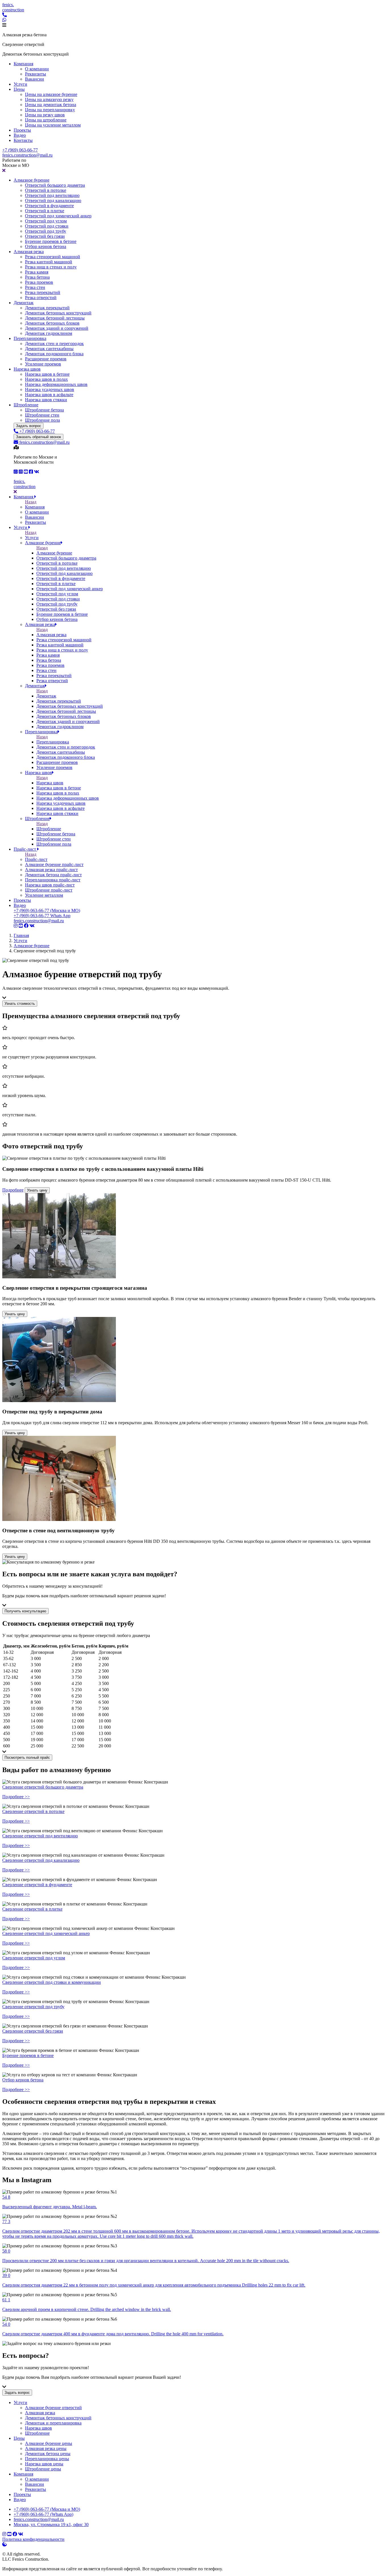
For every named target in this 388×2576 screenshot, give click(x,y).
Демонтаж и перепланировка (53, 2423)
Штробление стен (42, 415)
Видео (20, 135)
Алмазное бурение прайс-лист (54, 864)
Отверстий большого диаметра (55, 185)
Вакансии (35, 79)
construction (13, 7)
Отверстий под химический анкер (58, 216)
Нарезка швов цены (44, 2464)
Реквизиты (36, 74)
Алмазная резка (29, 252)
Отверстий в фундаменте (49, 206)
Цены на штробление (46, 120)
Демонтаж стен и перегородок (54, 343)
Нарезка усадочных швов (50, 389)
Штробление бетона (44, 410)
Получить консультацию (25, 1611)
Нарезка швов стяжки (46, 400)
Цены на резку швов (45, 115)
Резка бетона (37, 277)
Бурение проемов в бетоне (51, 241)
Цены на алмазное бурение (51, 94)
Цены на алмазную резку (49, 99)
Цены (19, 89)
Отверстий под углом (46, 221)
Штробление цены (43, 2469)
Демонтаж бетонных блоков (52, 323)
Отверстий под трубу (46, 231)
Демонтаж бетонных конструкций (58, 313)
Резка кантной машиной (49, 262)
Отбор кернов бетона (46, 246)
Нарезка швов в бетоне (47, 374)
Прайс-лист (25, 849)
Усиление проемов (43, 364)
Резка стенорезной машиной (53, 257)
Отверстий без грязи (45, 236)
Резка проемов (39, 282)
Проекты (22, 130)
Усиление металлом (44, 895)
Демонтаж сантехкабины (49, 349)
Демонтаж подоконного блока (54, 354)
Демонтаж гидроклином (49, 333)
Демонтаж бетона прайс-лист (53, 875)
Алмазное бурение (32, 180)
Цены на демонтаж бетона (51, 105)
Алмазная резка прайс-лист (51, 870)
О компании (37, 69)
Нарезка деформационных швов (56, 384)
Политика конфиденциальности (33, 2539)
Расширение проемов (46, 359)
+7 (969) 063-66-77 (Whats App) (43, 2514)
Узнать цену (37, 1190)
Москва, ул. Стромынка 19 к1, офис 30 (51, 2524)
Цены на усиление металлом (53, 125)
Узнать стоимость (20, 1004)
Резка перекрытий (43, 292)
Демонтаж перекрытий (47, 308)
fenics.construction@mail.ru (27, 155)
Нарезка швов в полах (46, 379)
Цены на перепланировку (50, 110)
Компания (23, 64)
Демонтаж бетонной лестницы (55, 318)
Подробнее (13, 1190)
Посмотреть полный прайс (27, 1757)
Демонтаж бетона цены (48, 2454)
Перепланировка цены (47, 2459)
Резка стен (35, 287)
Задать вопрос (29, 426)
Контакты (23, 140)
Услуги (20, 84)
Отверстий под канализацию (53, 200)
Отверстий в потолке (46, 190)
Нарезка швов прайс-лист (50, 885)
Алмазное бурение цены (49, 2443)
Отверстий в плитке (45, 211)
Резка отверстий (41, 298)
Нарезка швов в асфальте (49, 395)
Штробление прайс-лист (49, 890)
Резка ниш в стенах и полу (51, 267)
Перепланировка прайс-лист (53, 880)
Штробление (26, 405)
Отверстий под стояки (47, 226)
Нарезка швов (27, 369)
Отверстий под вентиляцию (52, 195)
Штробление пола (42, 420)
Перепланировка (30, 338)
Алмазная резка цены (46, 2448)
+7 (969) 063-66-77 (20, 150)
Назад (31, 502)
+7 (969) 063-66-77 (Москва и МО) (47, 910)
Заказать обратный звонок (38, 437)
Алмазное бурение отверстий (53, 2408)
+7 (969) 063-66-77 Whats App (42, 916)
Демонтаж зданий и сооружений (57, 328)
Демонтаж (24, 303)
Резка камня (37, 272)
